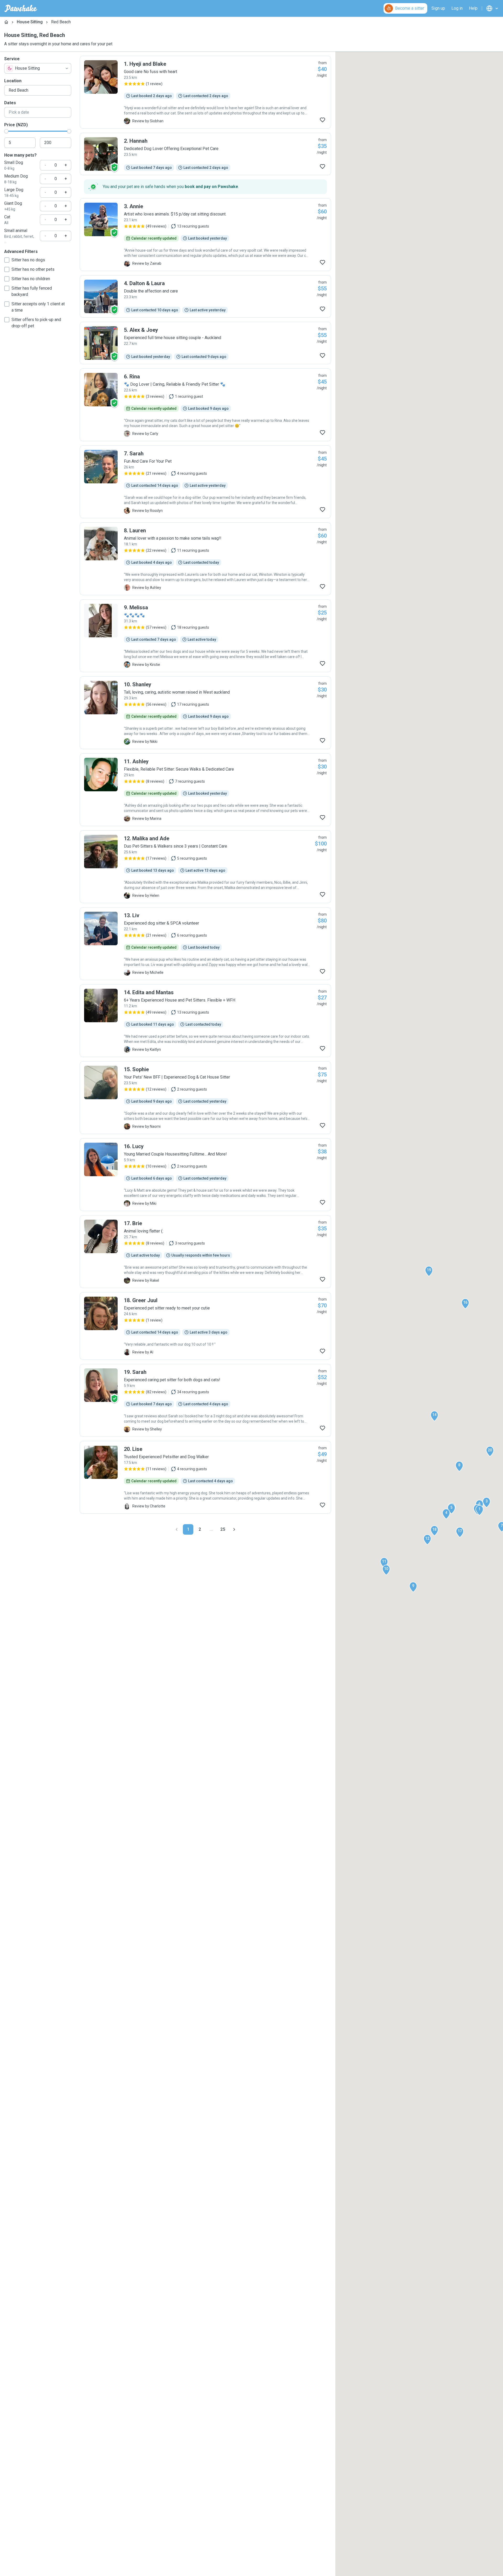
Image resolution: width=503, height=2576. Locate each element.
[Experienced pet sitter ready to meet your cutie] (205, 1326)
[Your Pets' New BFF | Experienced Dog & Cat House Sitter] (205, 1098)
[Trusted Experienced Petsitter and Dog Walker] (205, 1477)
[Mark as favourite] (322, 120)
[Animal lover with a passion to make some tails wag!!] (205, 559)
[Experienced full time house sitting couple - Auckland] (205, 343)
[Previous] (177, 1529)
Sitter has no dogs (28, 260)
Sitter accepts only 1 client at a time (38, 307)
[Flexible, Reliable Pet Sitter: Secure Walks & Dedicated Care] (205, 790)
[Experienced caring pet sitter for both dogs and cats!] (205, 1400)
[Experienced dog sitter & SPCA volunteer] (205, 944)
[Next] (234, 1529)
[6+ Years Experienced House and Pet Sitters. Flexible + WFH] (205, 1021)
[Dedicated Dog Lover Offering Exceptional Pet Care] (205, 154)
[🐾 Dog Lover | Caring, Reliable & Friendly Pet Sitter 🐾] (205, 405)
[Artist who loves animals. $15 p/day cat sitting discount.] (205, 235)
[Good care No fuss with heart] (205, 92)
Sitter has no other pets (33, 269)
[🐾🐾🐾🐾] (205, 636)
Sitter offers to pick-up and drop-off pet (36, 323)
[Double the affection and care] (205, 296)
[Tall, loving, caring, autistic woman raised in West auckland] (205, 713)
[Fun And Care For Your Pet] (205, 482)
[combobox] (38, 68)
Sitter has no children (31, 279)
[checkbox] (7, 260)
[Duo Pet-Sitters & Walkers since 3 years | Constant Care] (205, 867)
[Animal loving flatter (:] (205, 1252)
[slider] (6, 131)
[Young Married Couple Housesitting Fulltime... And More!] (205, 1175)
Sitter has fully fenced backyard (32, 291)
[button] (479, 1510)
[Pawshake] (21, 8)
